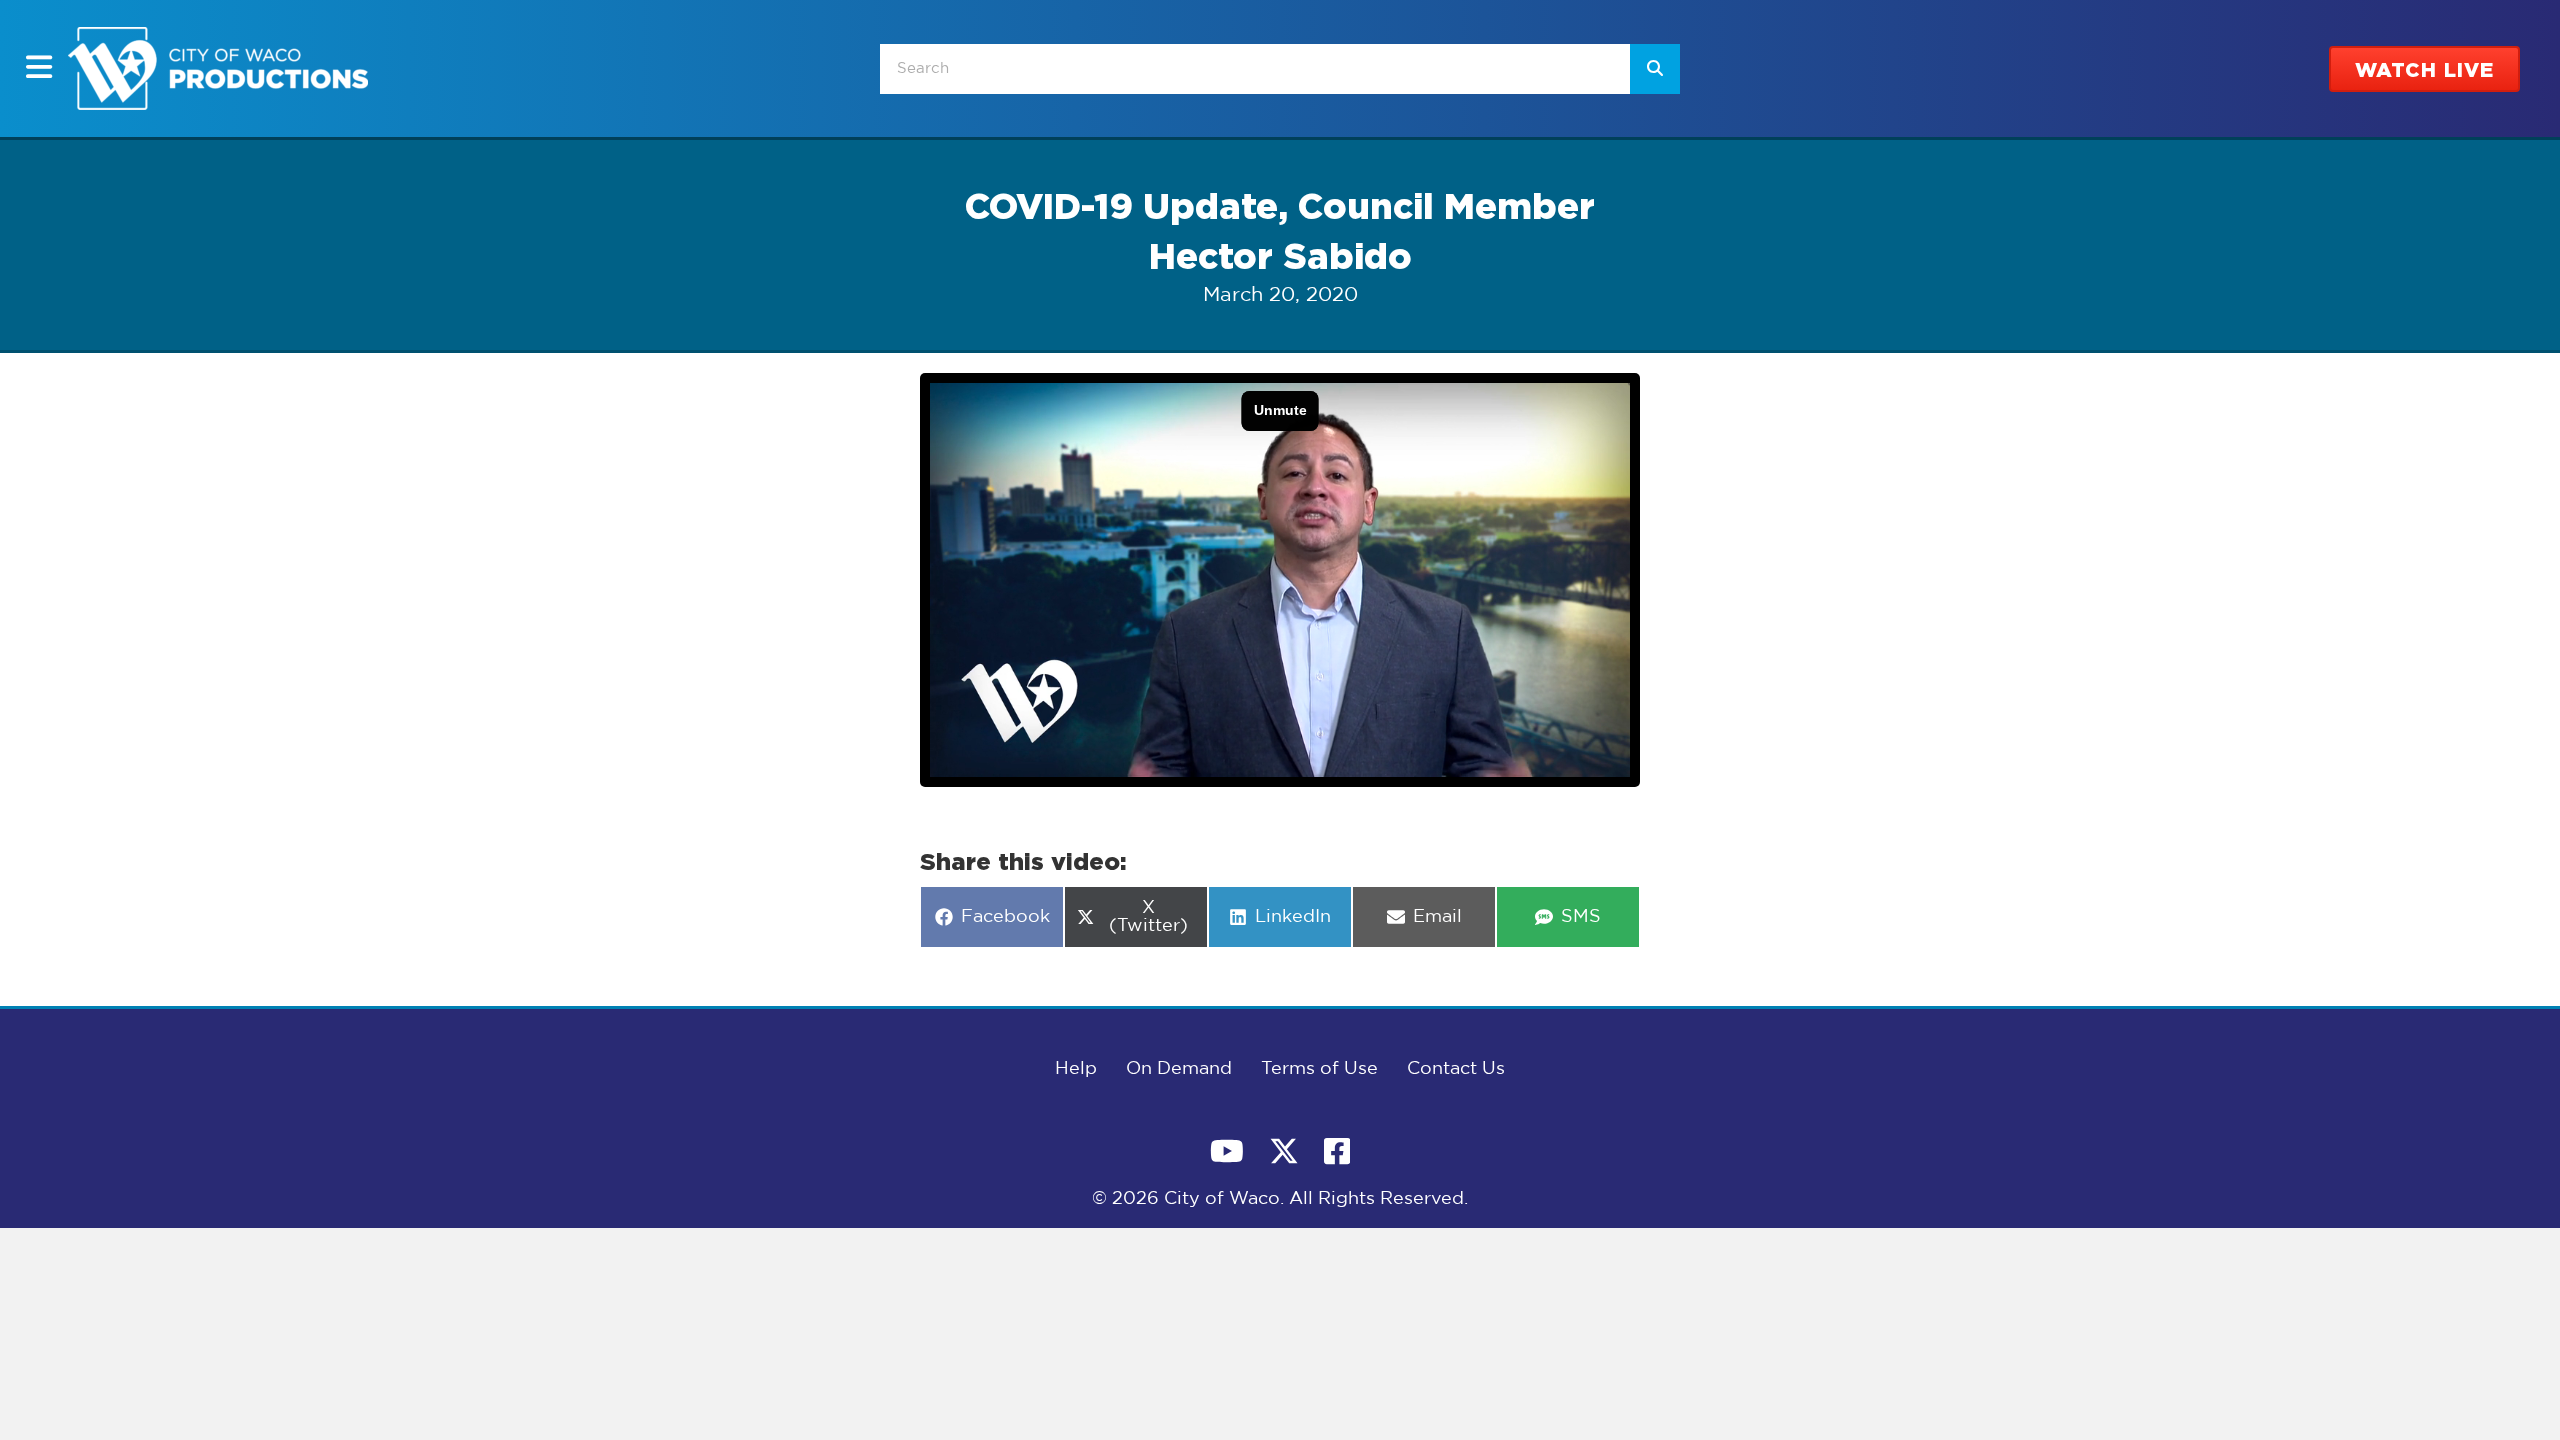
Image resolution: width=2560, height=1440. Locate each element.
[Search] (1655, 69)
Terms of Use (1319, 1069)
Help (1076, 1069)
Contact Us (1456, 1069)
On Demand (1179, 1069)
